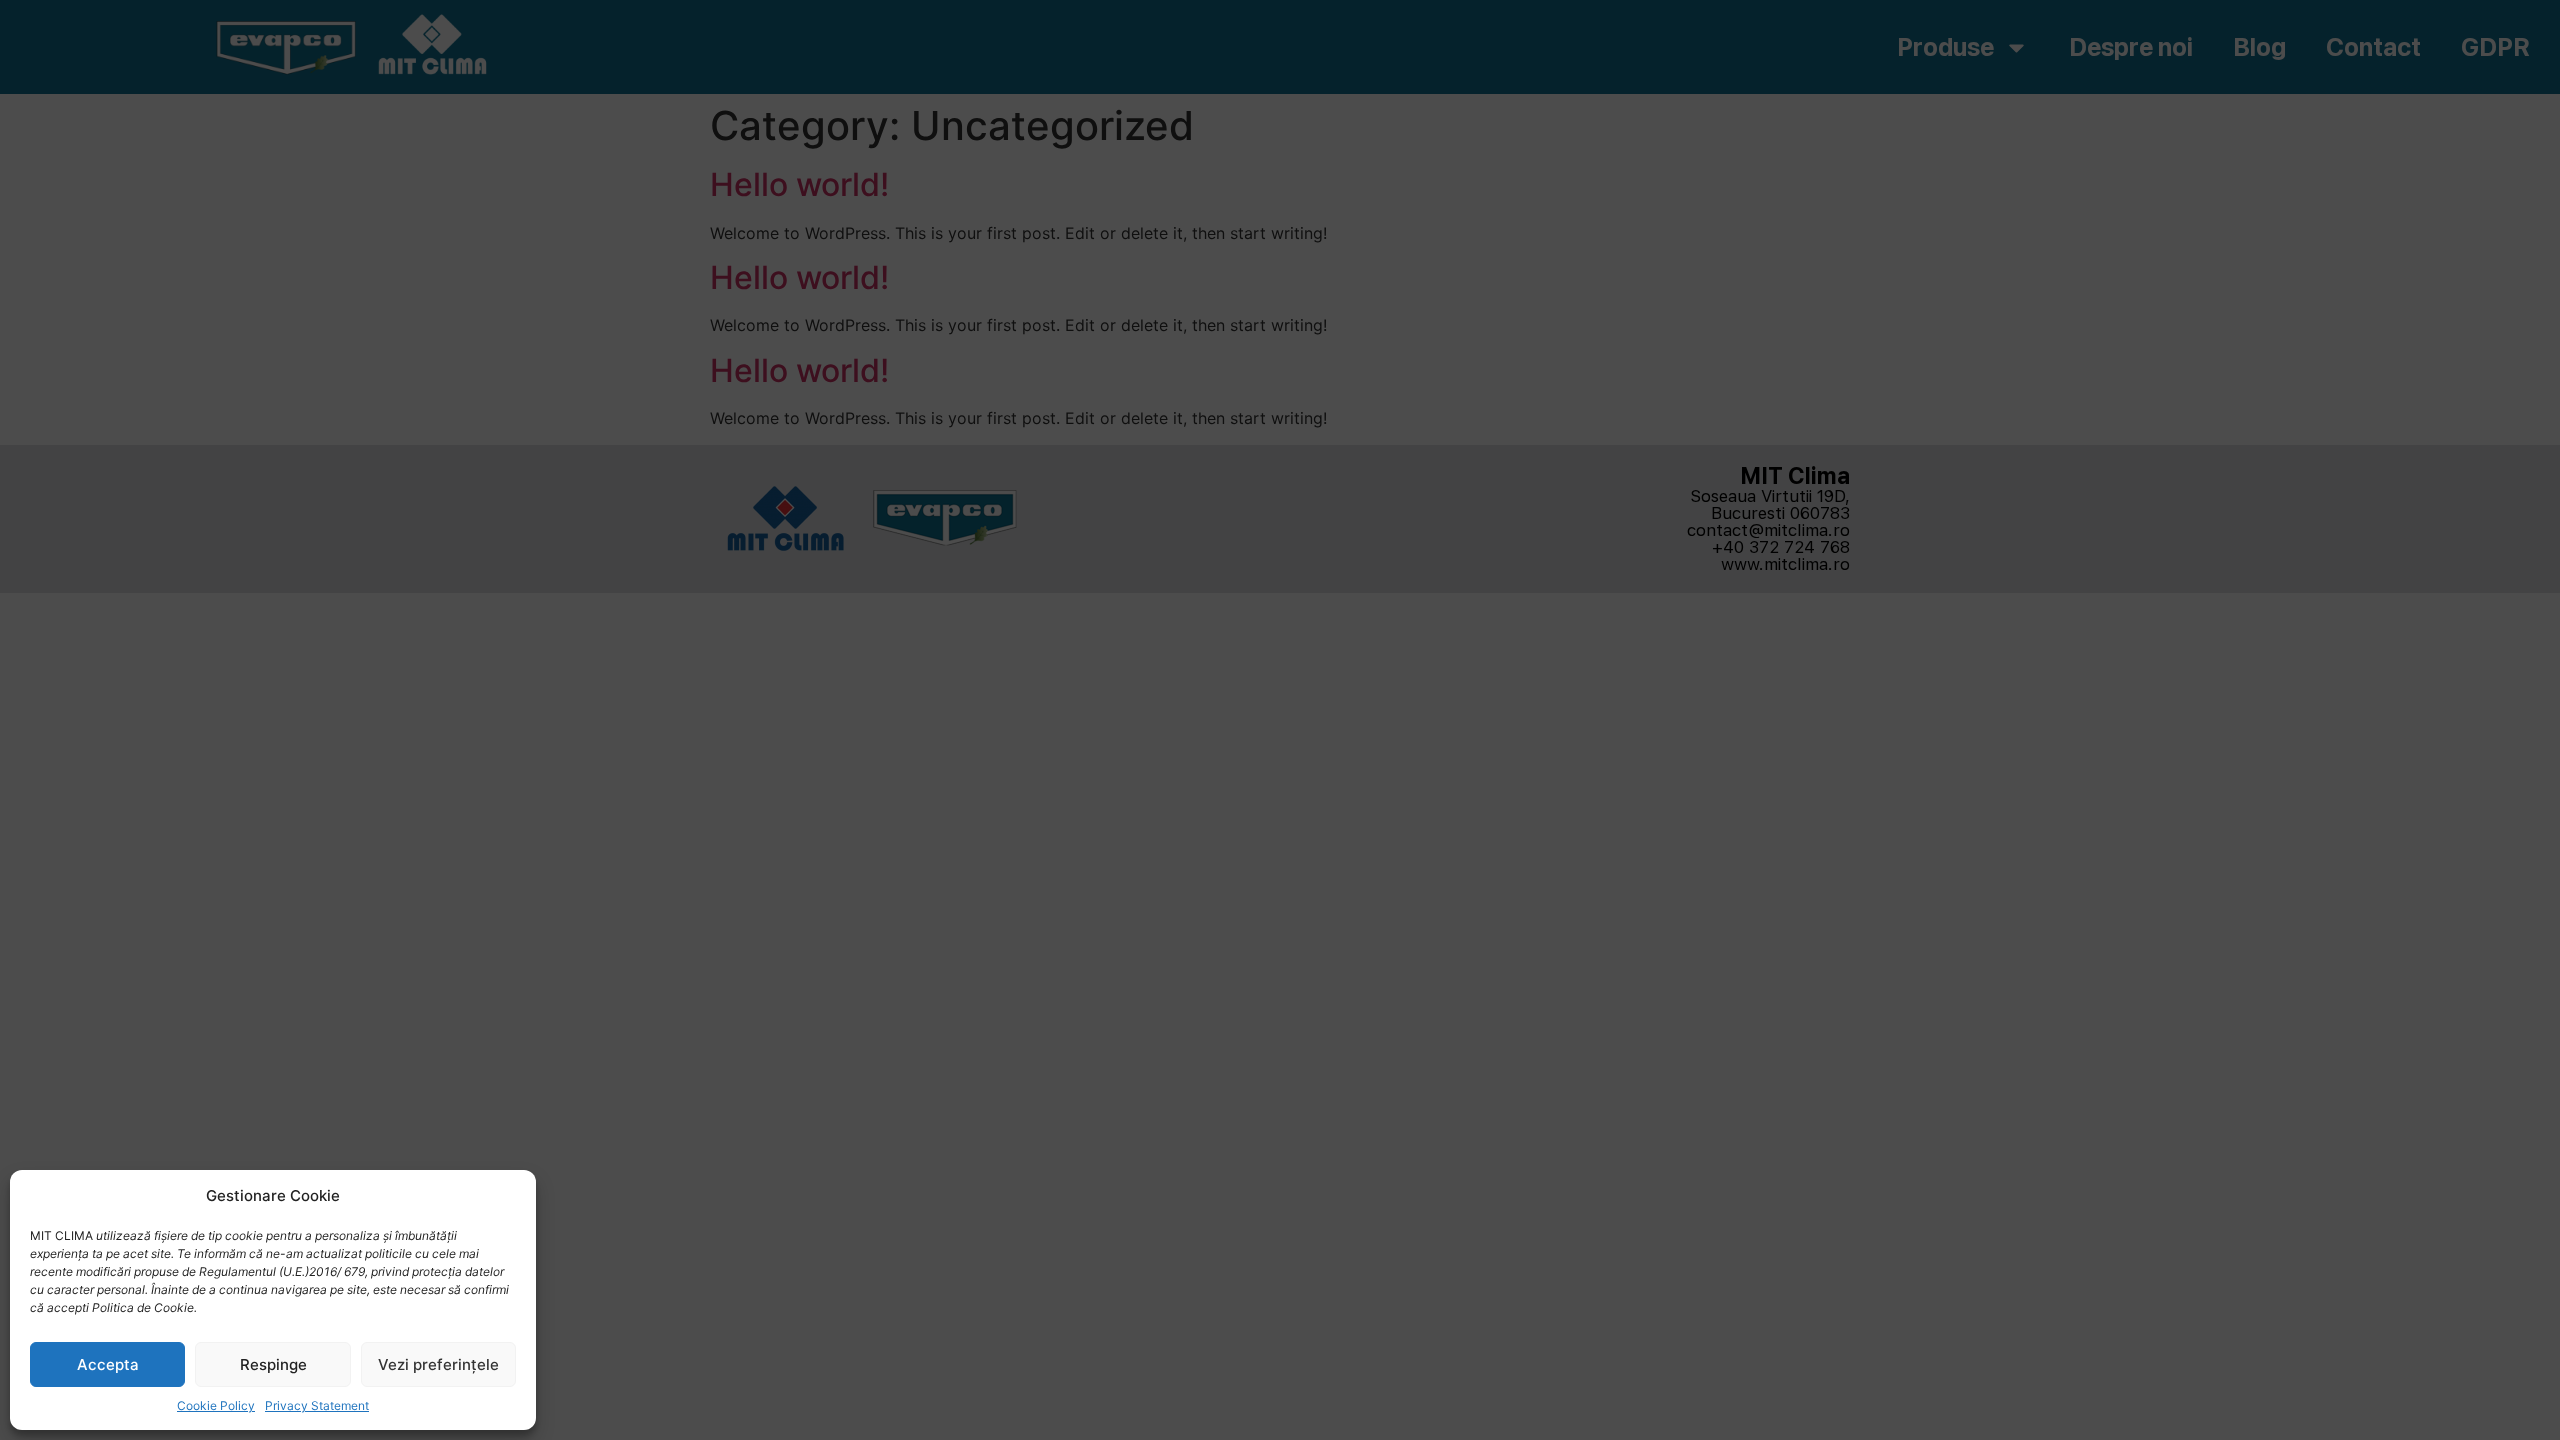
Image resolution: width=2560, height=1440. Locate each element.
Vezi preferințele (438, 1364)
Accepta (108, 1364)
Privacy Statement (317, 1405)
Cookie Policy (216, 1405)
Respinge (273, 1364)
